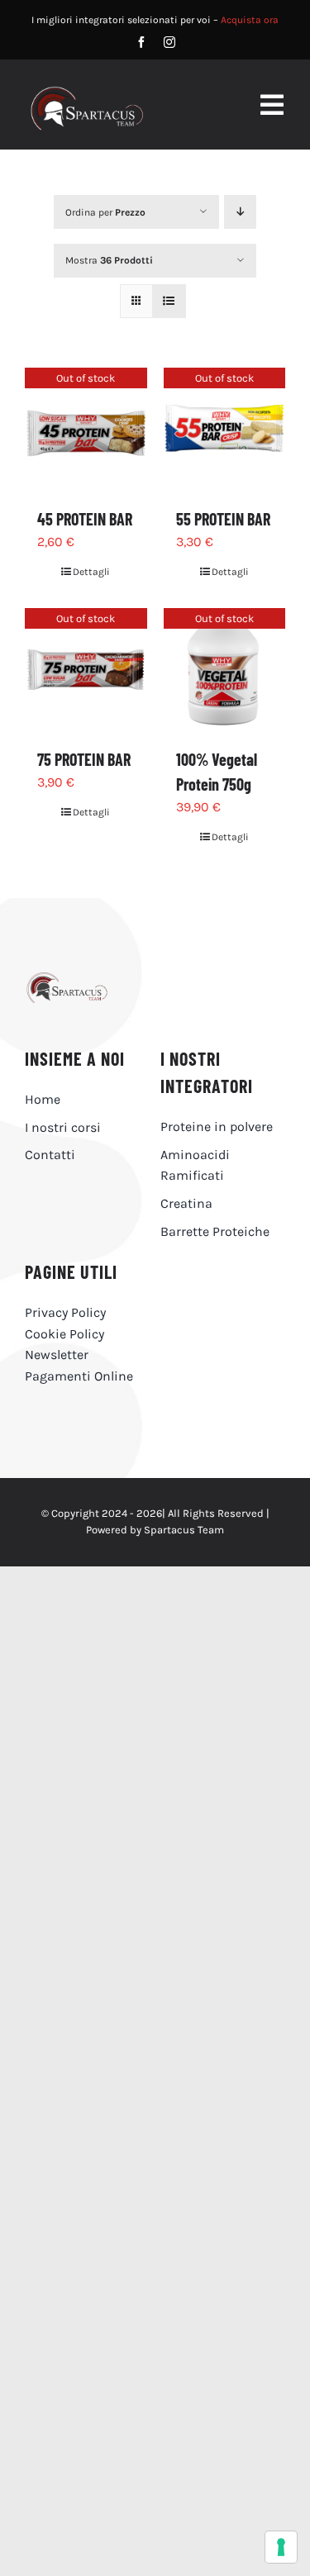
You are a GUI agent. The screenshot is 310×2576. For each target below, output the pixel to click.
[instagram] (169, 42)
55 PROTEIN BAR (223, 519)
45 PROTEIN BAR (85, 519)
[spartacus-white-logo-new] (87, 92)
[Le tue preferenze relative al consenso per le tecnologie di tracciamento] (281, 2547)
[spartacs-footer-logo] (87, 979)
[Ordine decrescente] (240, 212)
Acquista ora (250, 20)
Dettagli (91, 572)
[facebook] (141, 42)
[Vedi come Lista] (169, 301)
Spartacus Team (184, 1530)
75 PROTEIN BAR (84, 759)
